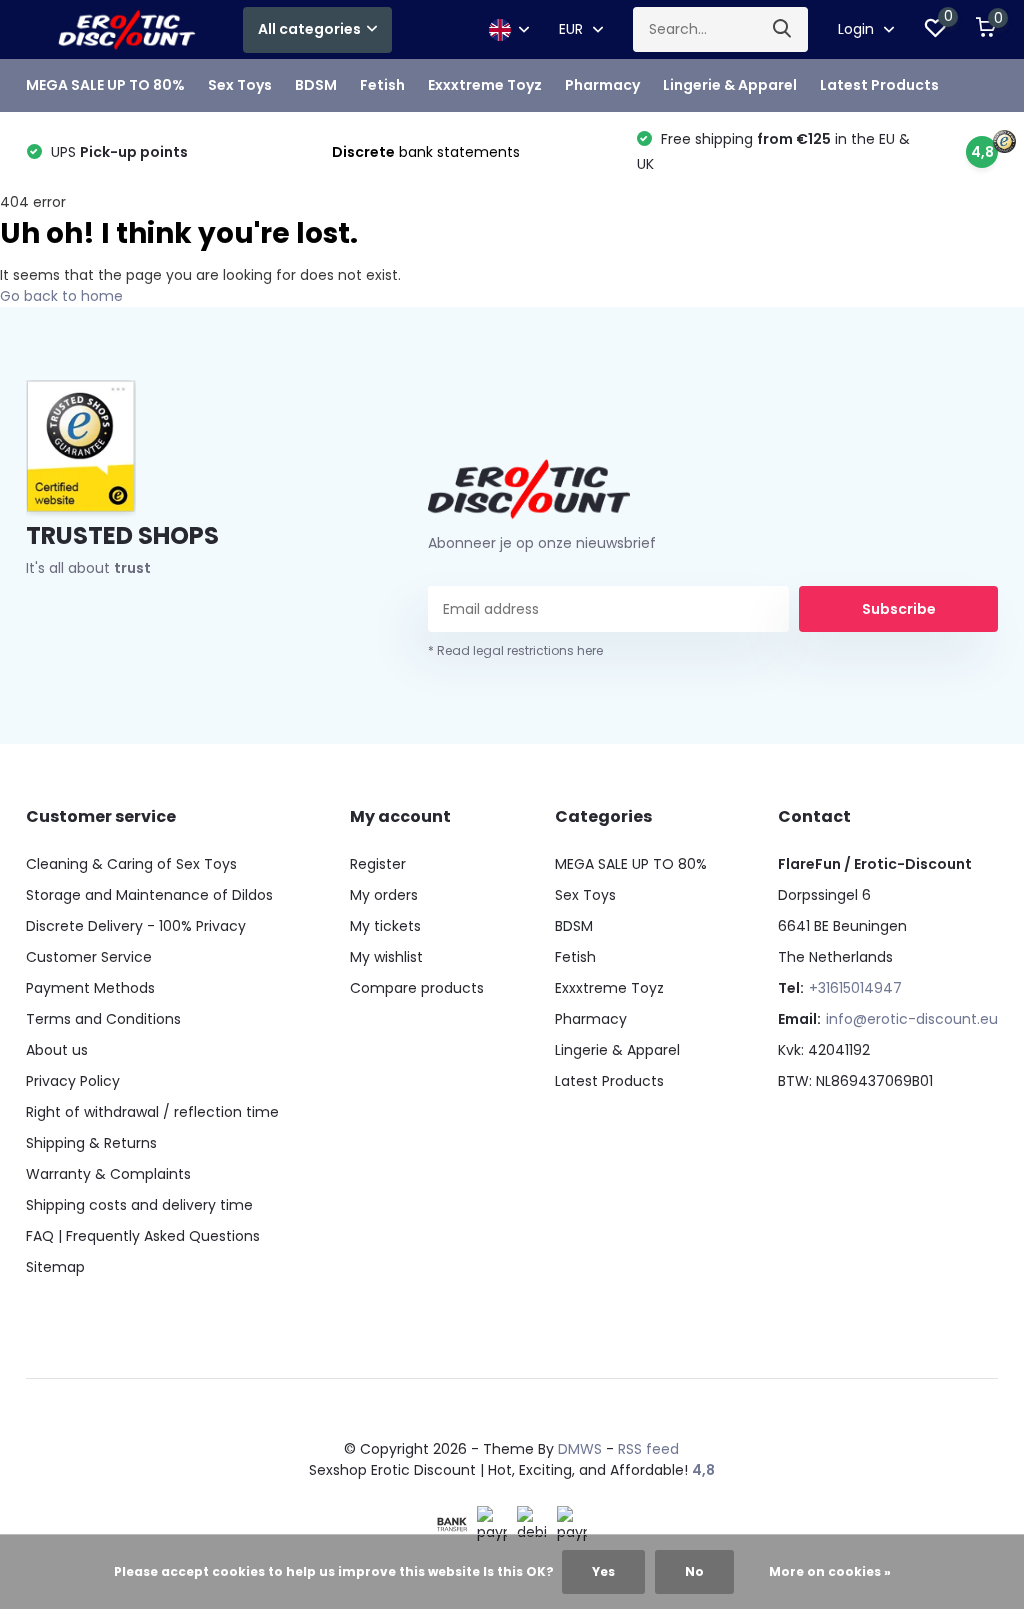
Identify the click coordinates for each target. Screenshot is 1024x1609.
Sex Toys (240, 85)
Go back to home (61, 296)
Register (378, 864)
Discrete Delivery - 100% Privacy (136, 926)
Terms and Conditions (103, 1019)
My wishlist (386, 957)
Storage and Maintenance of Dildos (149, 895)
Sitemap (55, 1267)
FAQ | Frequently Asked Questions (143, 1236)
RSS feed (648, 1449)
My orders (384, 895)
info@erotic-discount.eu (912, 1019)
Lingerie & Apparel (730, 85)
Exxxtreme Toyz (485, 85)
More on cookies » (830, 1571)
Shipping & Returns (91, 1143)
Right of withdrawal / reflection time (152, 1112)
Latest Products (879, 85)
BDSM (316, 85)
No (694, 1571)
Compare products (417, 988)
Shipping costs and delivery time (139, 1205)
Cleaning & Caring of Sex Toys (131, 864)
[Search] (783, 29)
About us (57, 1050)
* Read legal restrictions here (515, 650)
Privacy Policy (73, 1081)
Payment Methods (90, 988)
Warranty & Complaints (108, 1174)
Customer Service (89, 957)
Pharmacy (602, 85)
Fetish (382, 85)
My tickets (385, 926)
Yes (603, 1571)
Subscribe (899, 609)
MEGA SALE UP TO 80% (105, 85)
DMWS (580, 1449)
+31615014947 (855, 988)
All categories (309, 29)
